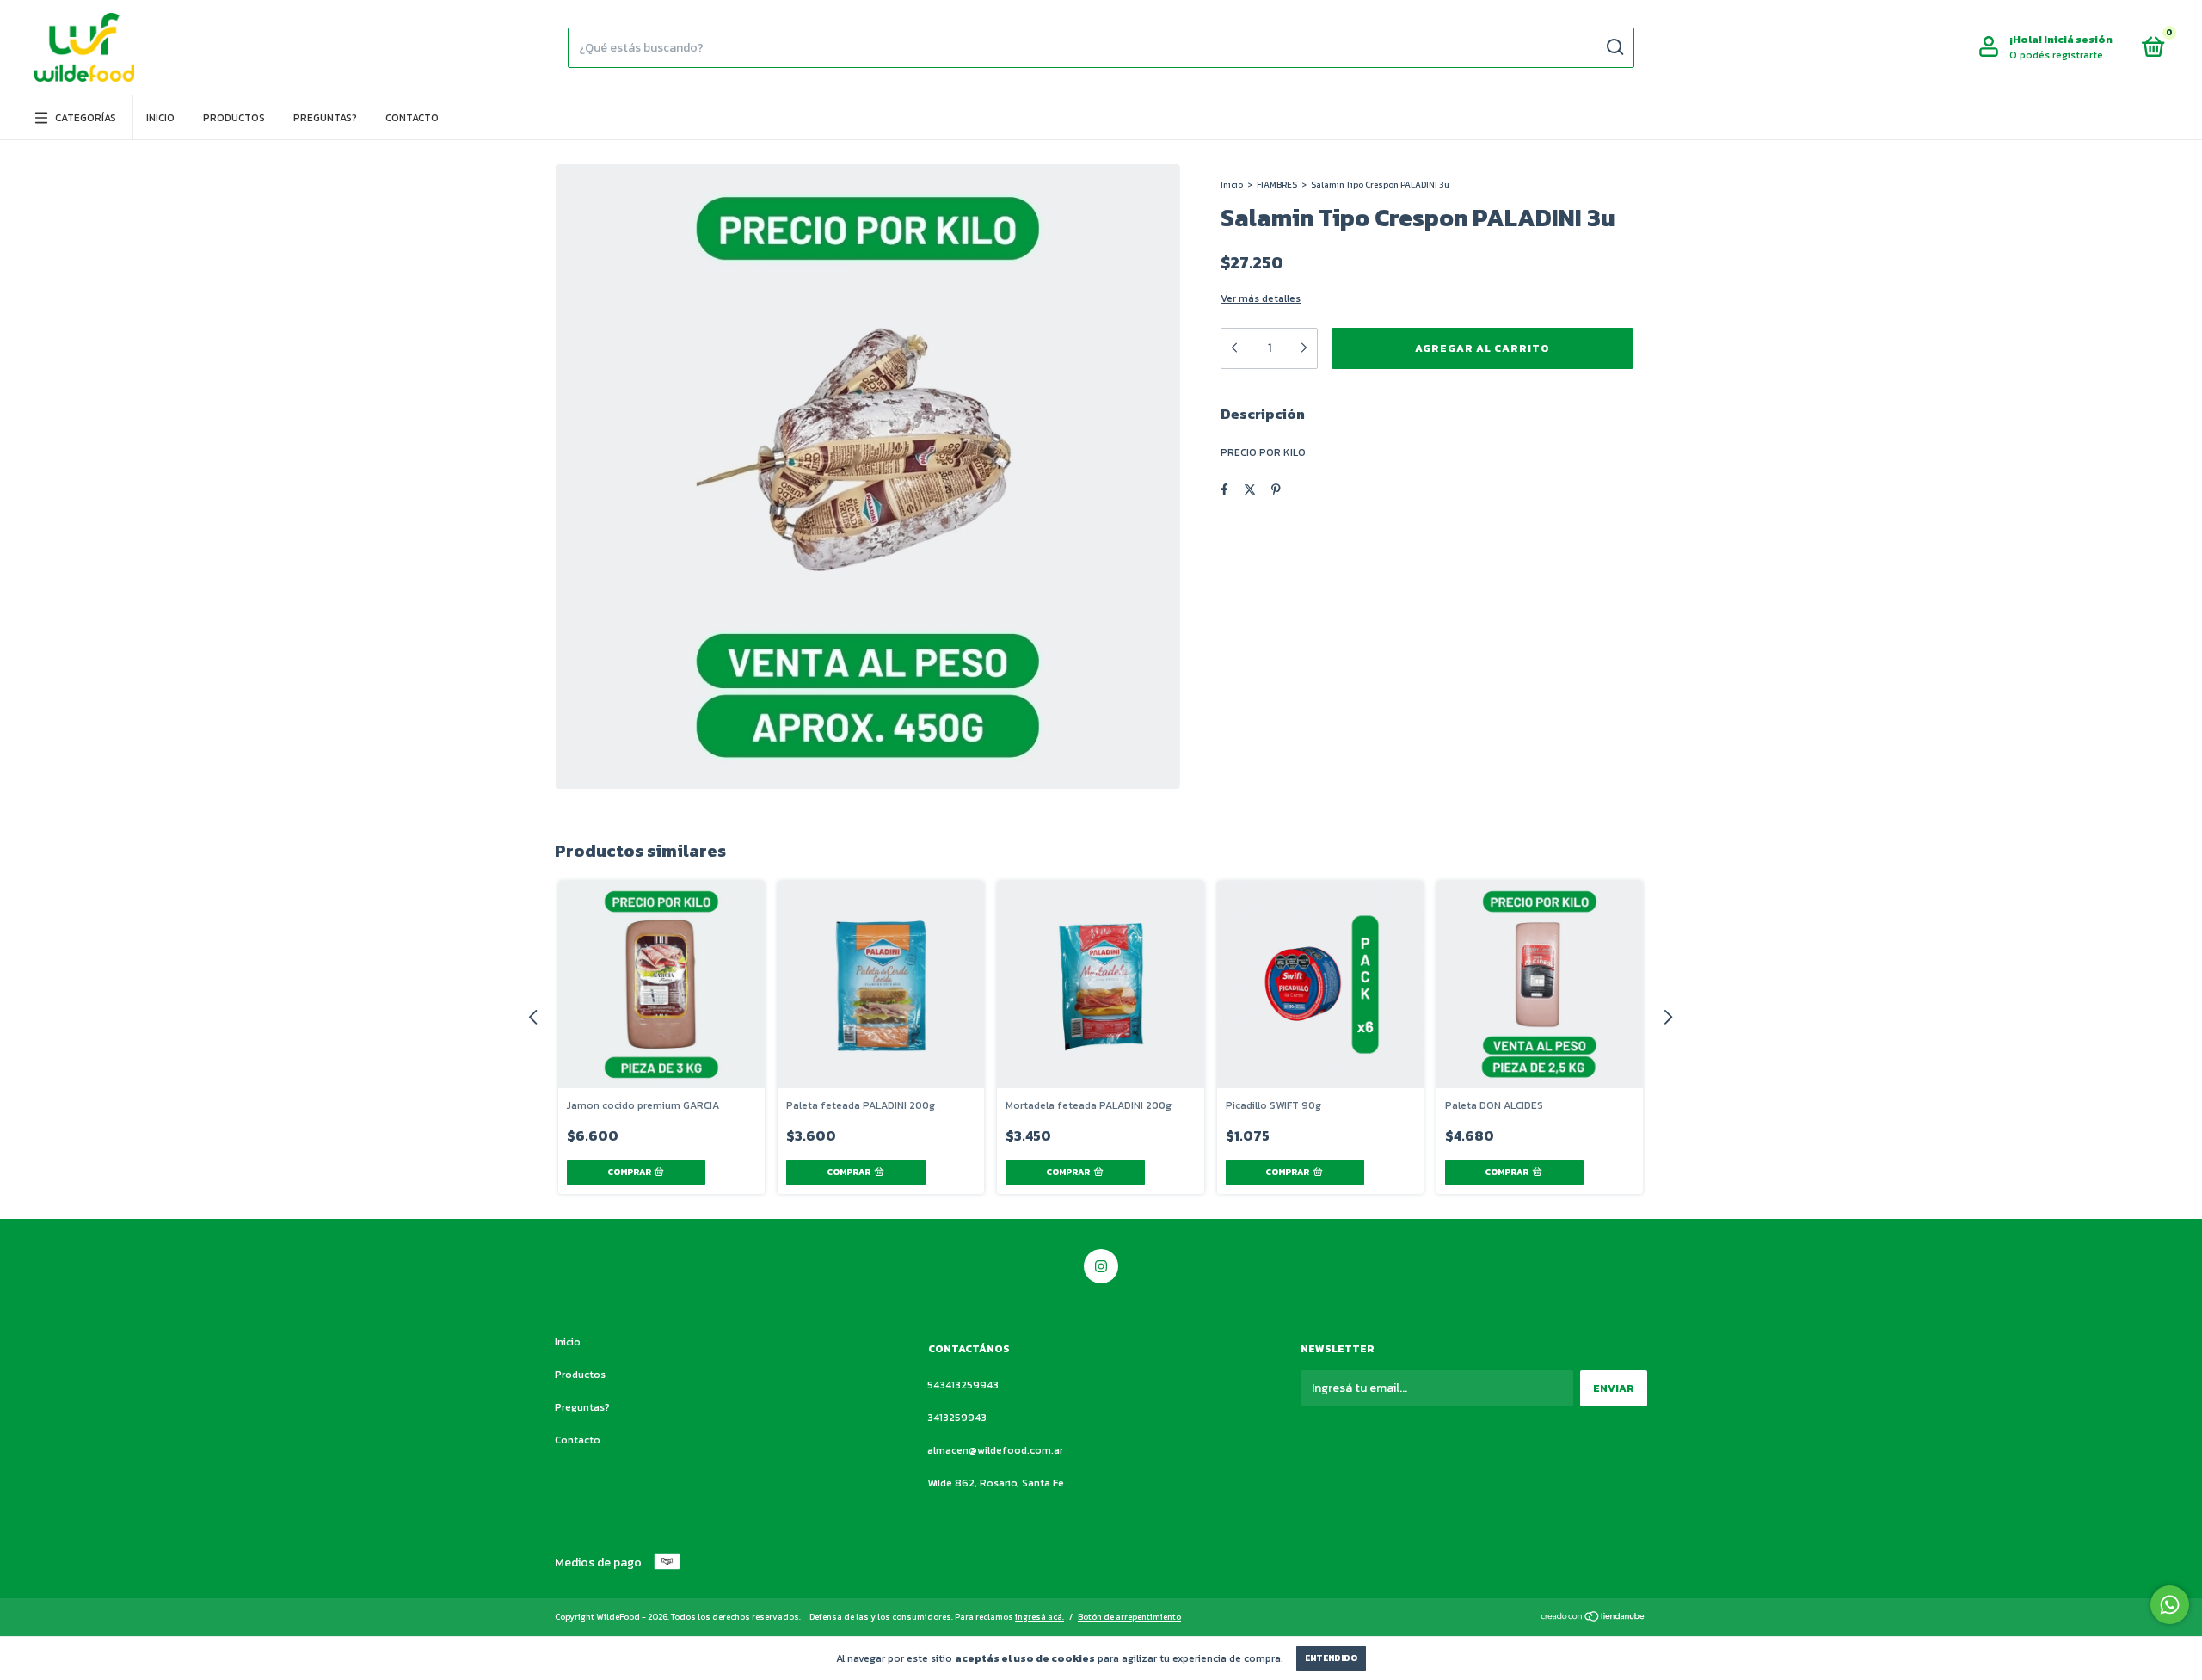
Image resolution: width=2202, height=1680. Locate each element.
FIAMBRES (1277, 185)
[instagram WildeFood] (1101, 1266)
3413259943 (957, 1418)
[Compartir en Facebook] (1224, 490)
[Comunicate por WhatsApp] (2170, 1605)
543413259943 (963, 1385)
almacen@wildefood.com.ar (995, 1450)
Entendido (1331, 1658)
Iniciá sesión (2078, 40)
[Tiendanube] (1593, 1618)
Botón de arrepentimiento (1129, 1617)
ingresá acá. (1039, 1617)
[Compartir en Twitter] (1250, 490)
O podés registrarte (2056, 55)
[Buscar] (1614, 47)
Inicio (160, 118)
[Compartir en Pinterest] (1276, 490)
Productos (234, 118)
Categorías (86, 118)
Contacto (412, 118)
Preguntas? (325, 118)
